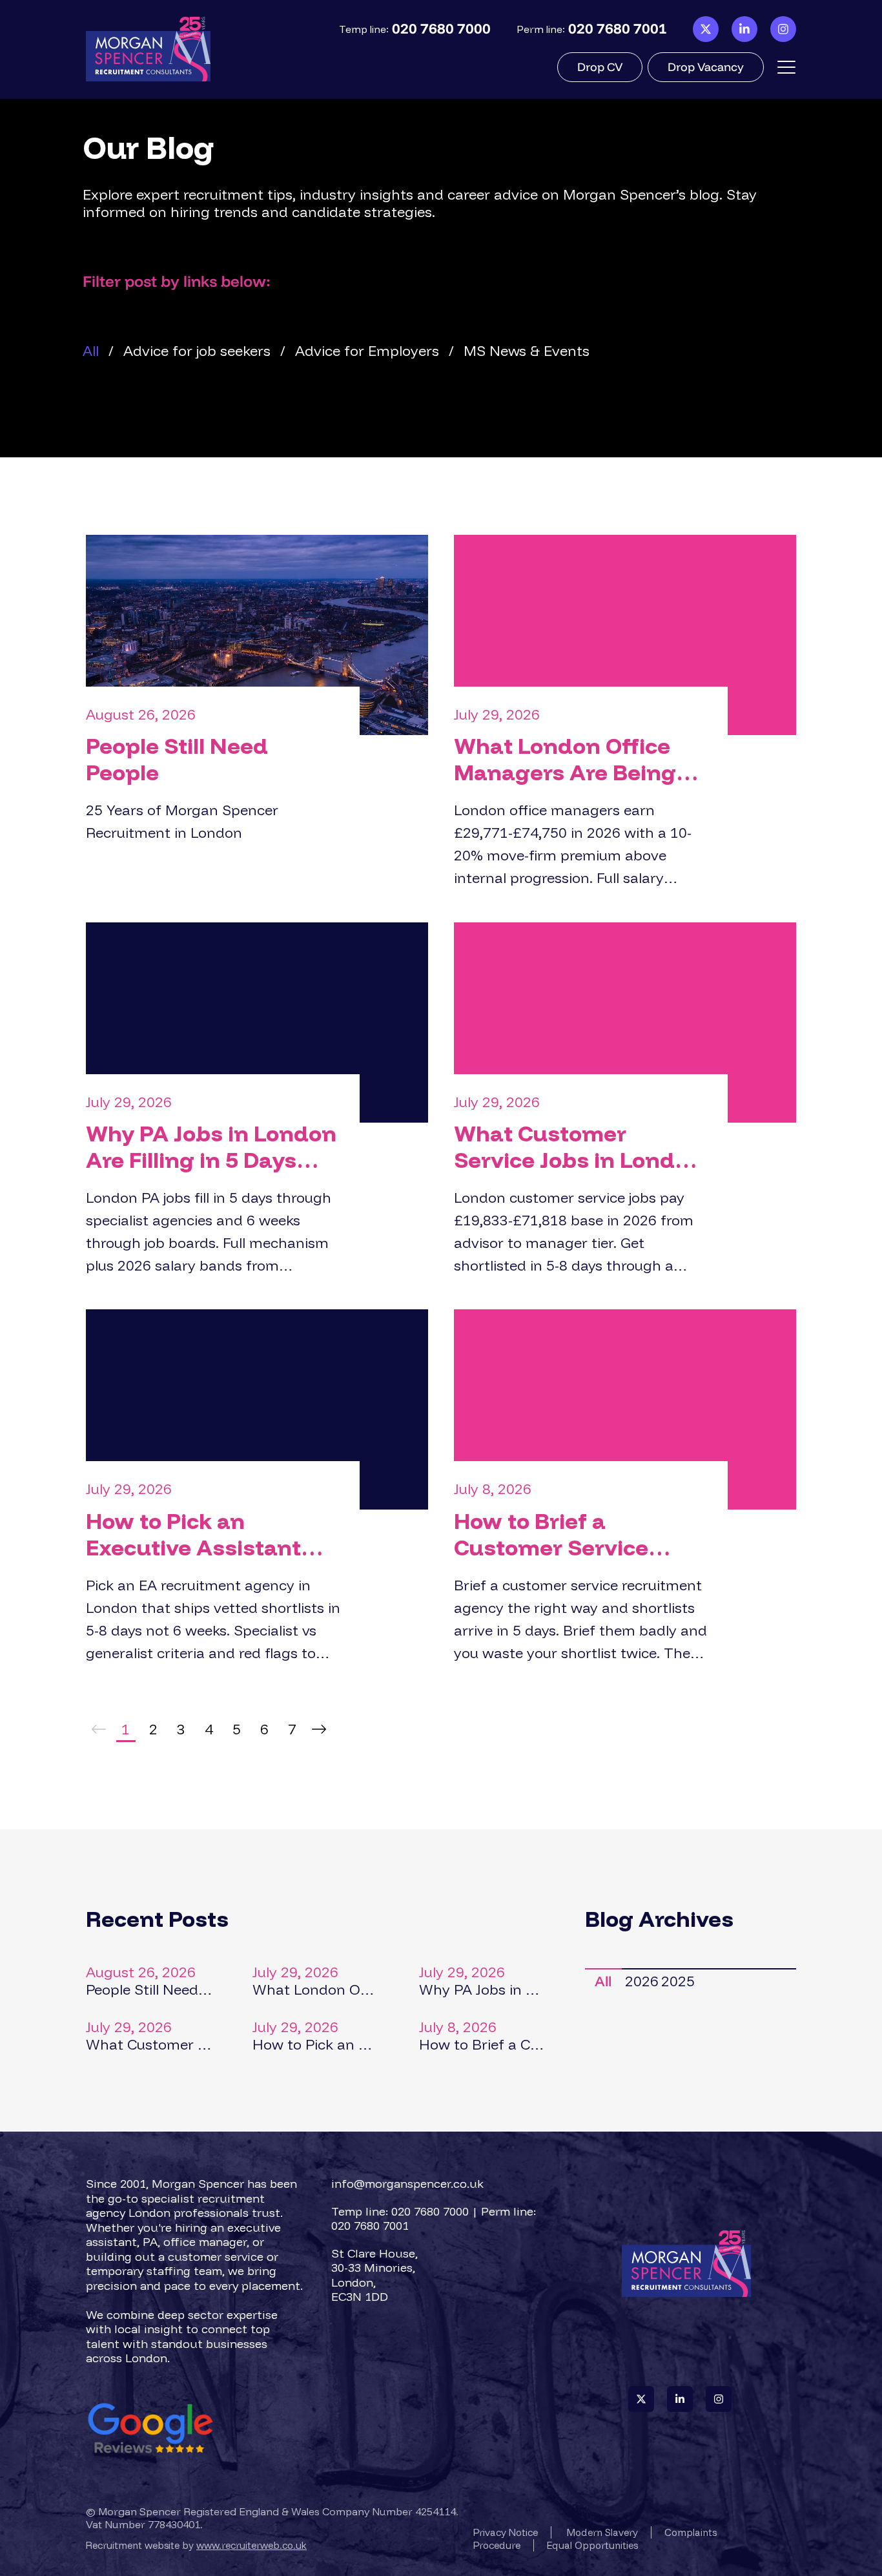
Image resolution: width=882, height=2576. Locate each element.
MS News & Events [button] (527, 351)
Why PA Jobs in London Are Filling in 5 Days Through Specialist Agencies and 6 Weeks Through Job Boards (211, 1147)
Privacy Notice (506, 2532)
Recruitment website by (196, 2545)
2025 (678, 1981)
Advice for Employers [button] (367, 351)
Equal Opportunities (592, 2545)
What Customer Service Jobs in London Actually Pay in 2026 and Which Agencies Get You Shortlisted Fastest (578, 1147)
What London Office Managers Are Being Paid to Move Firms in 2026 (569, 760)
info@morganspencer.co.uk (407, 2184)
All (603, 1981)
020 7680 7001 (618, 29)
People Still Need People (177, 760)
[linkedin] (744, 29)
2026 (641, 1981)
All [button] (91, 351)
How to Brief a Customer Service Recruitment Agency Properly (568, 1535)
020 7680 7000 (441, 29)
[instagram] (783, 29)
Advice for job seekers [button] (197, 351)
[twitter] (706, 29)
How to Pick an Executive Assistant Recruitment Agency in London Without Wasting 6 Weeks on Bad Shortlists (213, 1535)
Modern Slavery (602, 2532)
